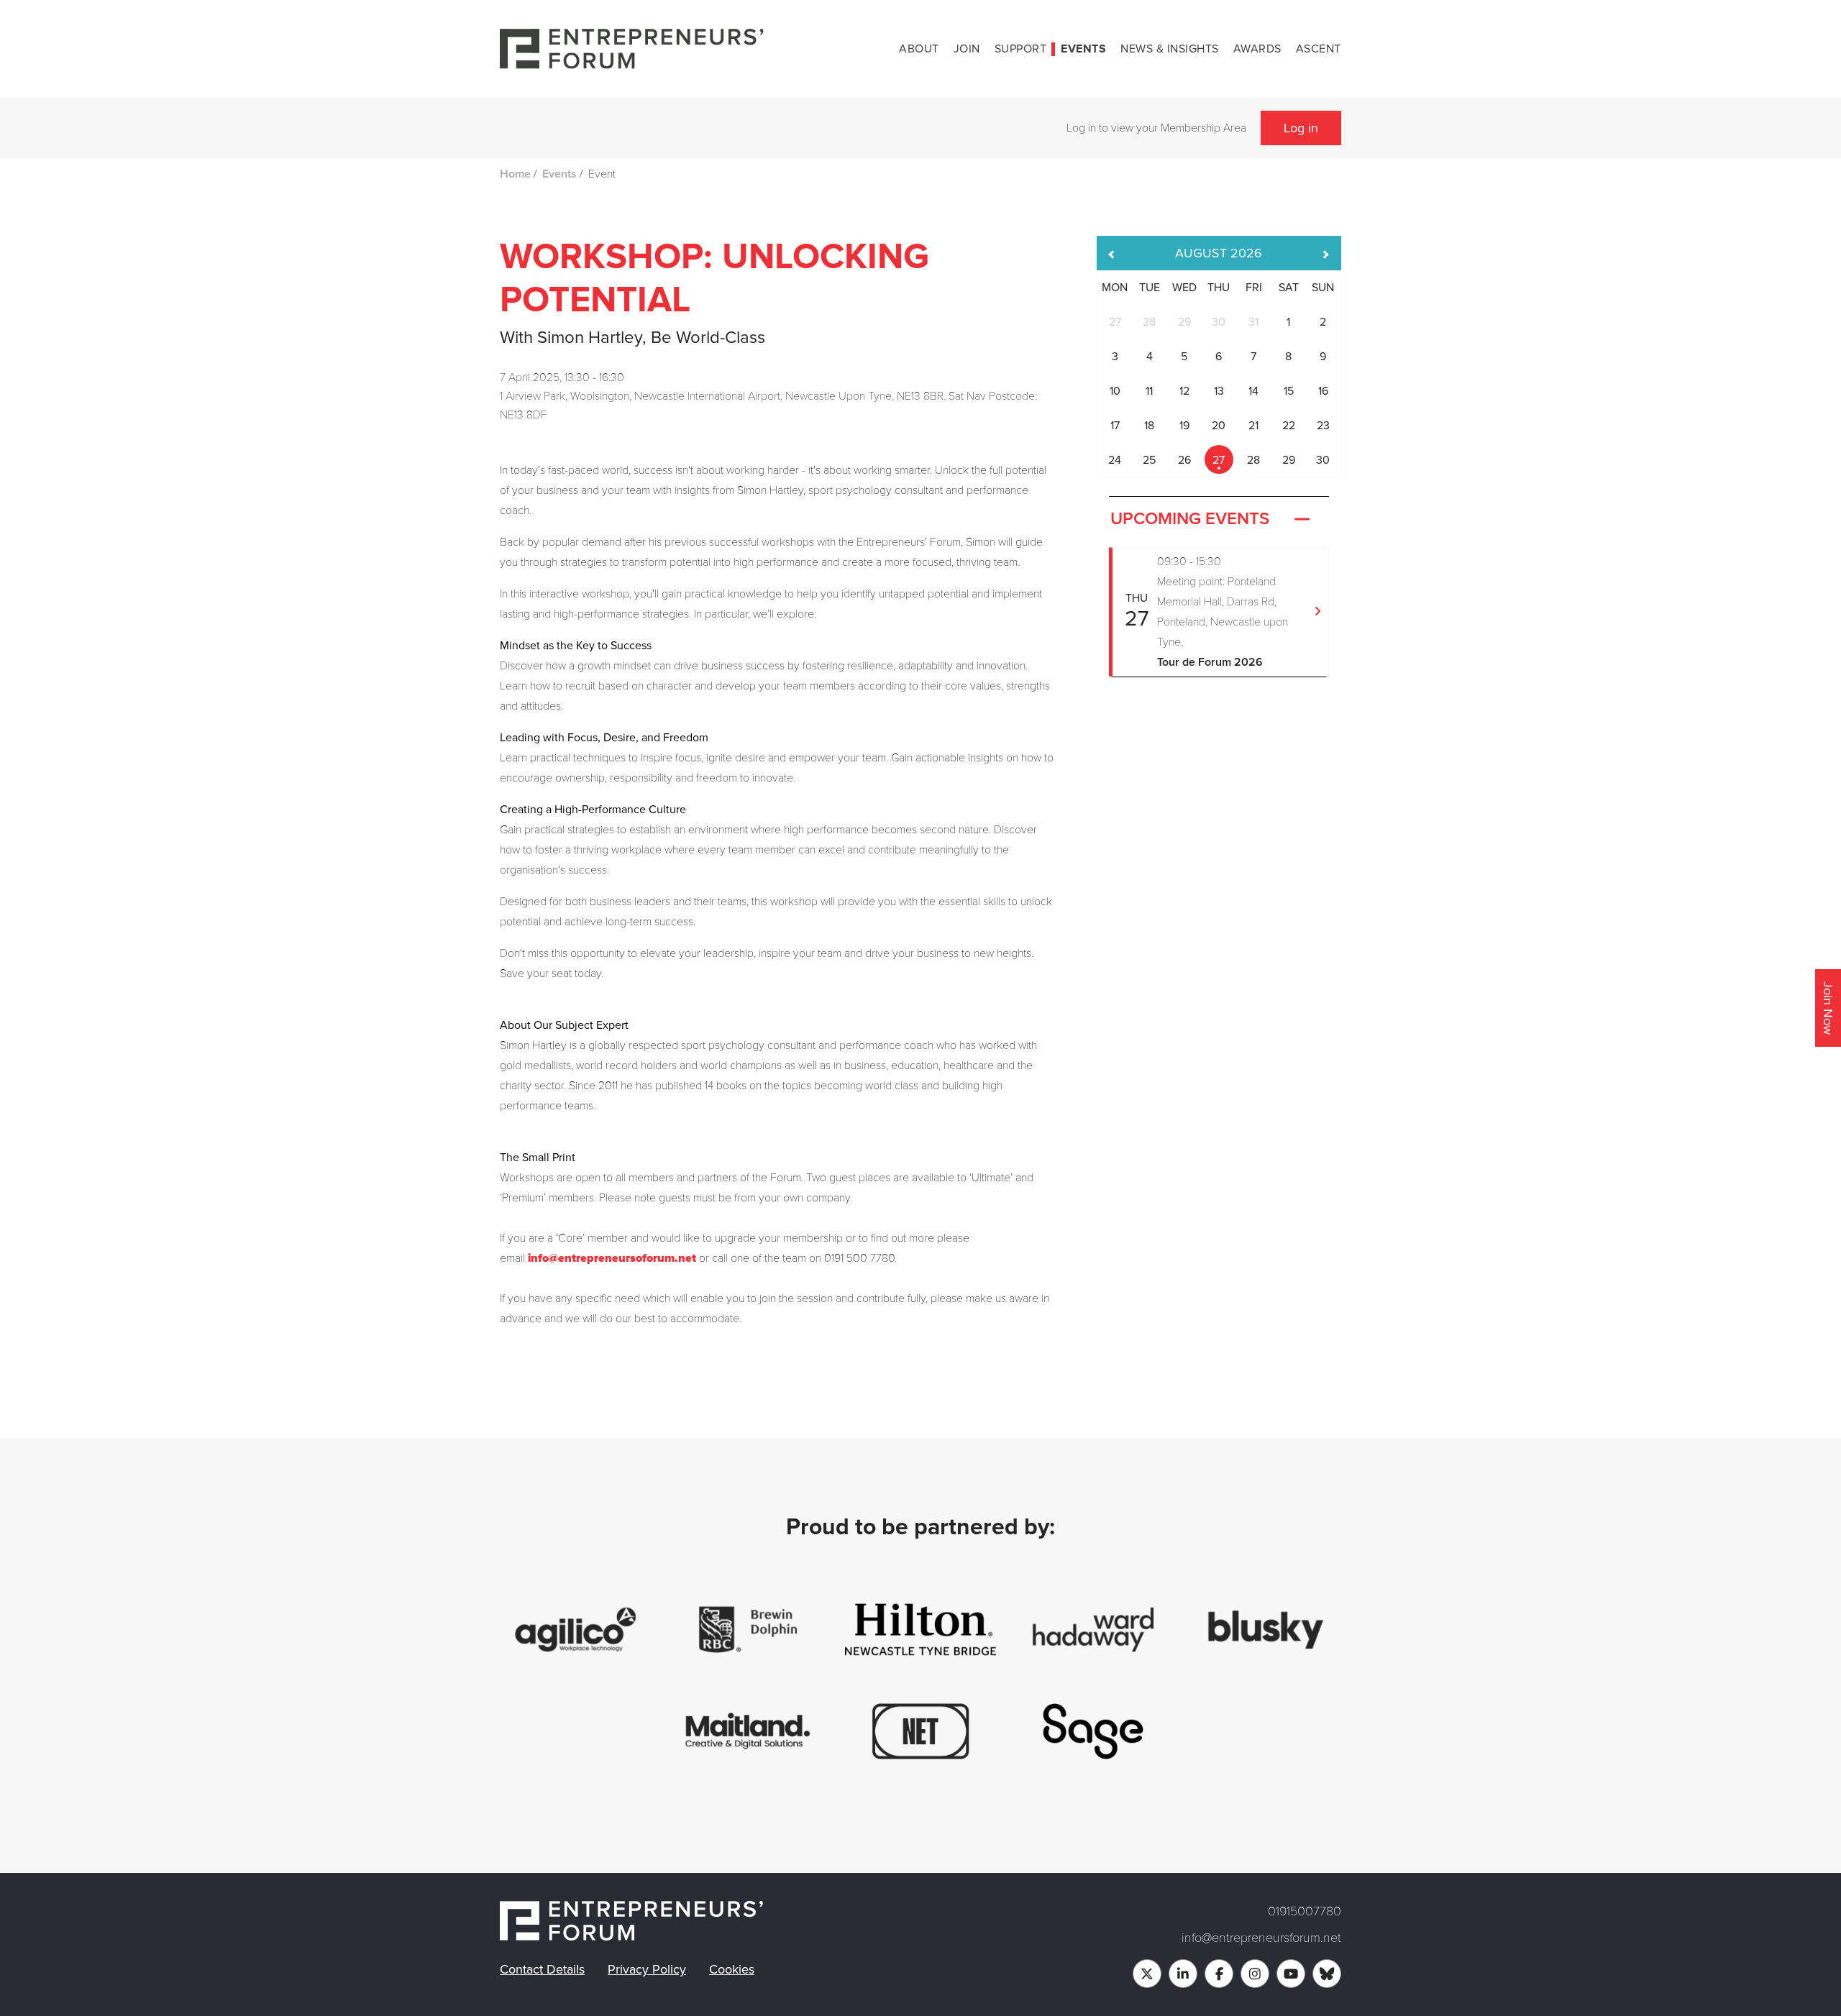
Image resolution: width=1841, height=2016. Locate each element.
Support (1021, 49)
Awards (1257, 49)
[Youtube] (1291, 1974)
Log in (1301, 128)
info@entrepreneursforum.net (1261, 1938)
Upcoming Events (1190, 519)
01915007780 (1305, 1911)
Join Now (1828, 1008)
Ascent (1319, 49)
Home (515, 174)
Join (967, 49)
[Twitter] (1147, 1974)
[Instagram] (1255, 1974)
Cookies (732, 1969)
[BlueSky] (1327, 1974)
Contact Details (542, 1969)
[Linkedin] (1183, 1974)
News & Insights (1170, 49)
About (919, 49)
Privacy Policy (647, 1969)
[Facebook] (1219, 1974)
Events (1083, 49)
